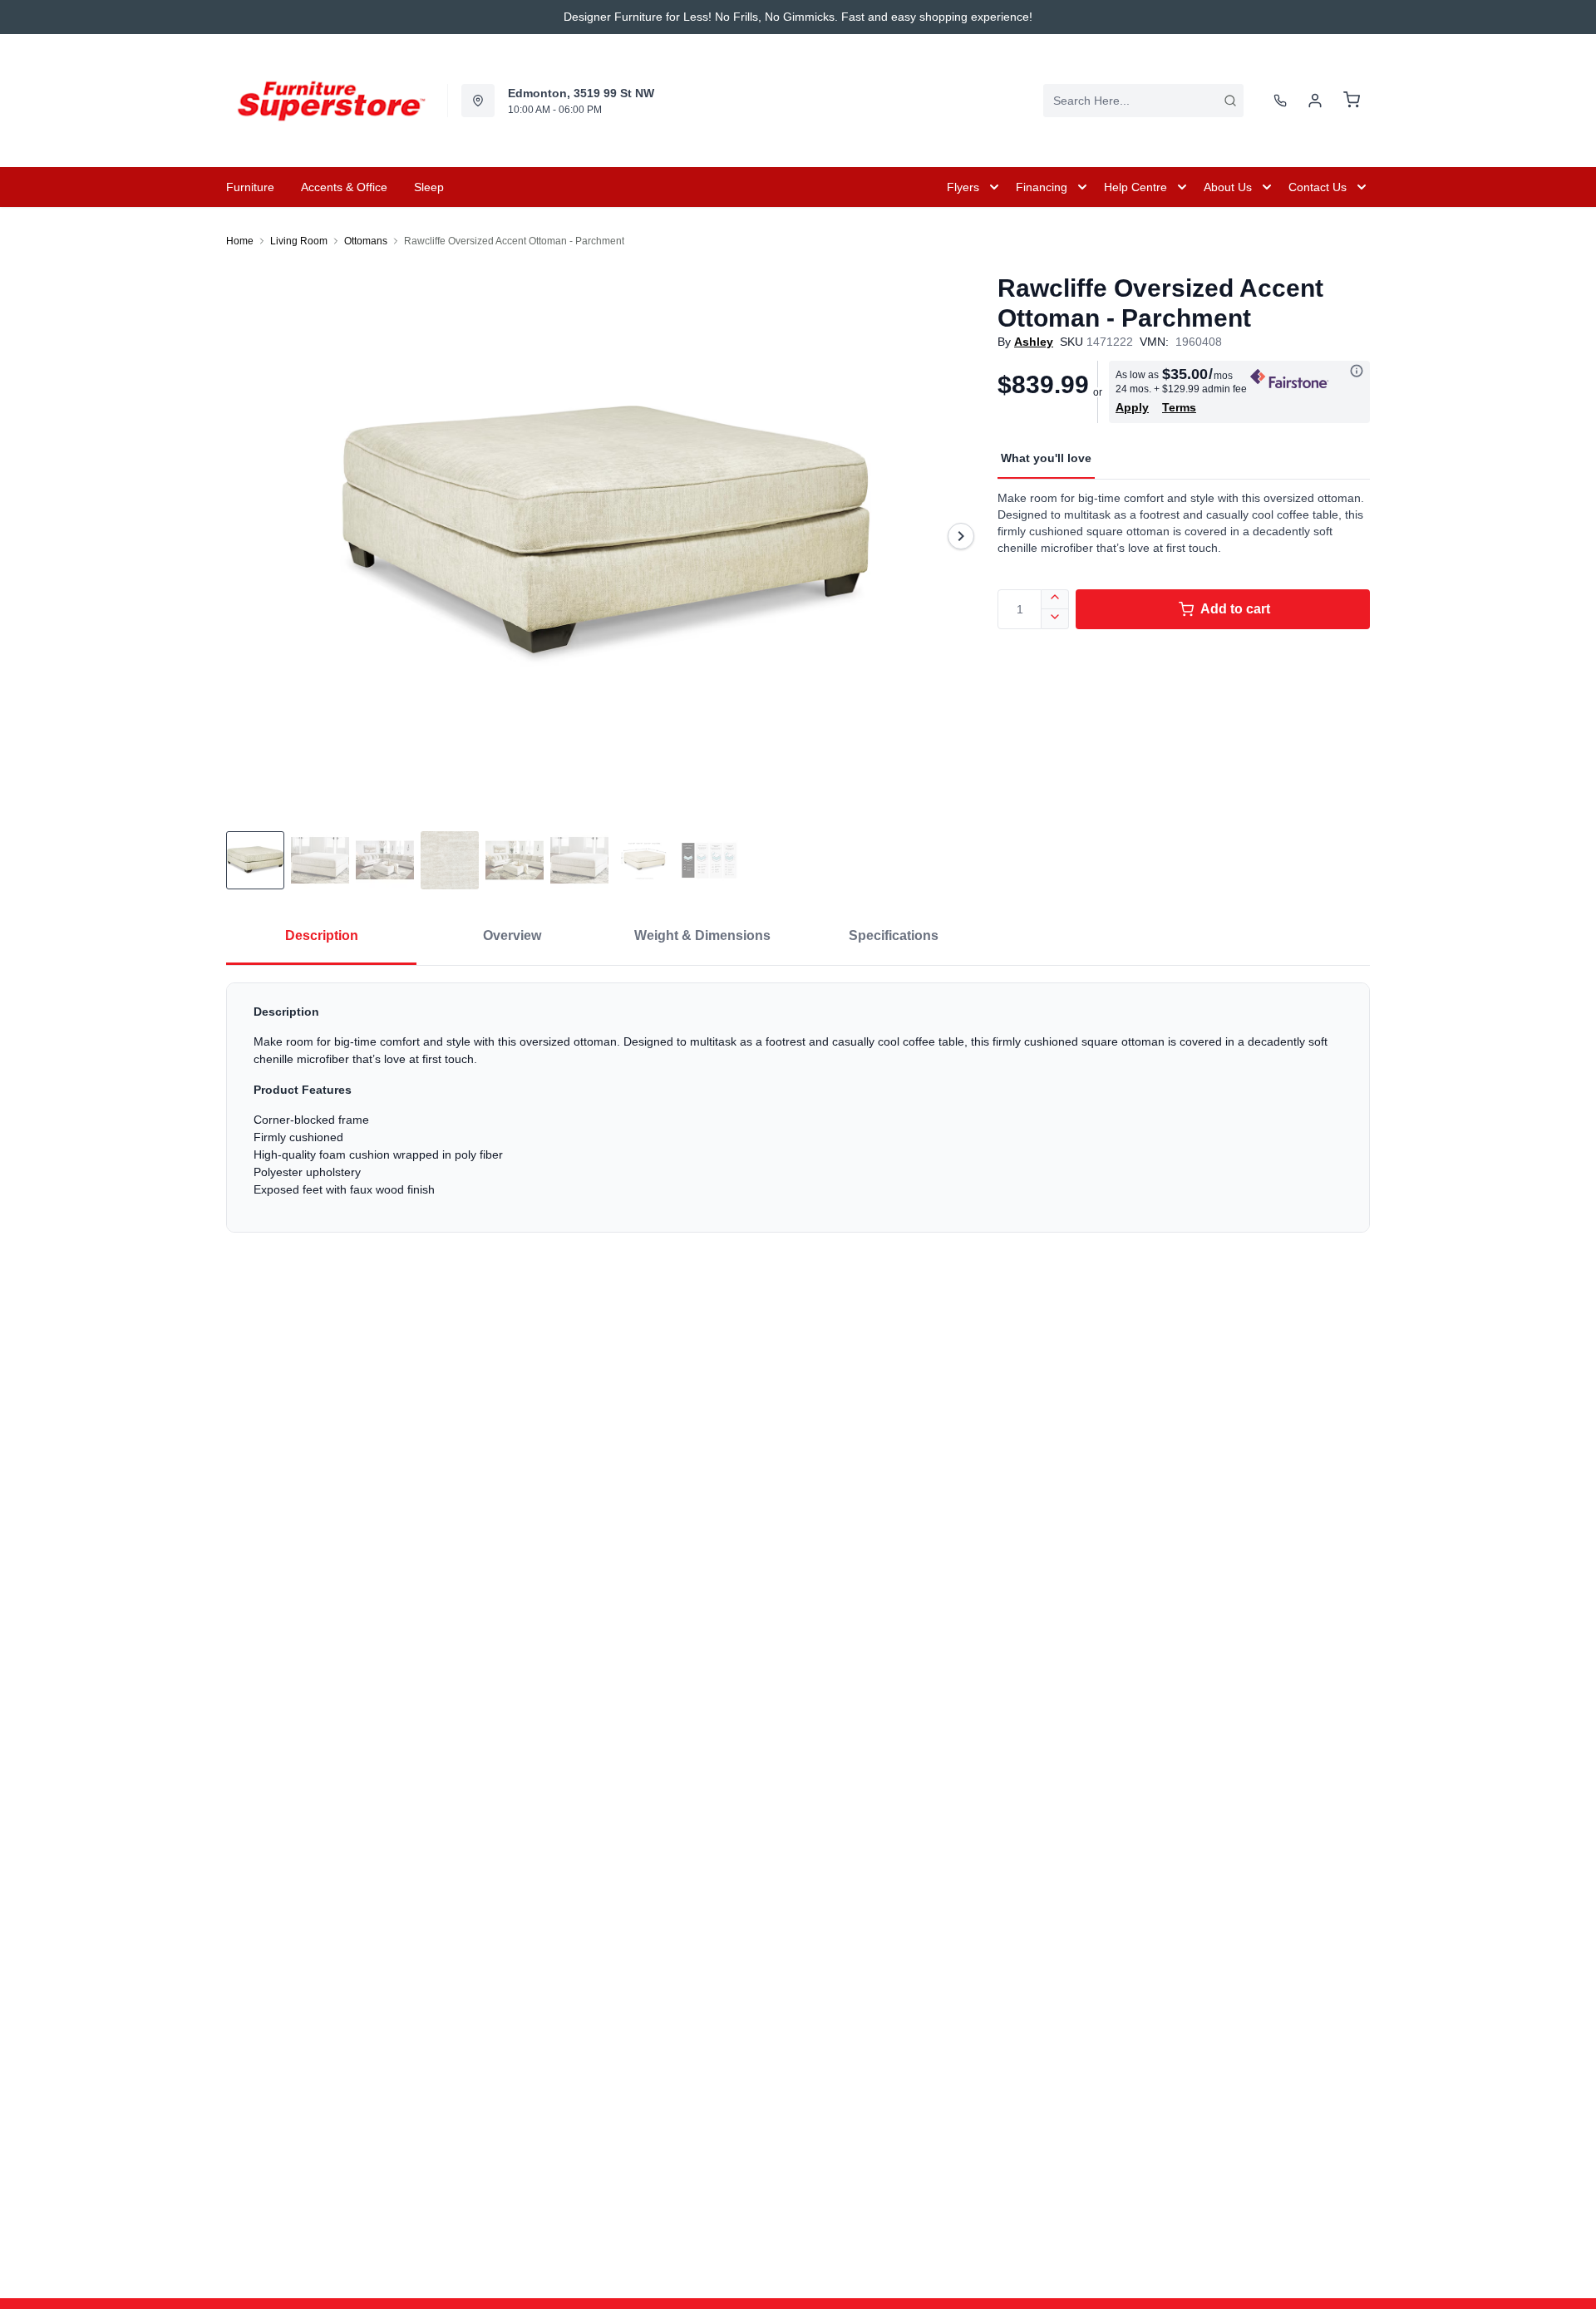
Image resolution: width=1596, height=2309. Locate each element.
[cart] (1352, 101)
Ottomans (366, 241)
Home (240, 241)
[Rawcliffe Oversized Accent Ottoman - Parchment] (605, 536)
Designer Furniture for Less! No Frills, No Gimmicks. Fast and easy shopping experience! (798, 17)
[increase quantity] (1055, 599)
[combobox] (1143, 101)
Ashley (1034, 342)
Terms (1179, 407)
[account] (1315, 101)
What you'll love (1046, 458)
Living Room (299, 241)
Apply (1132, 407)
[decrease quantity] (1055, 619)
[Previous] (249, 536)
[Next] (961, 536)
